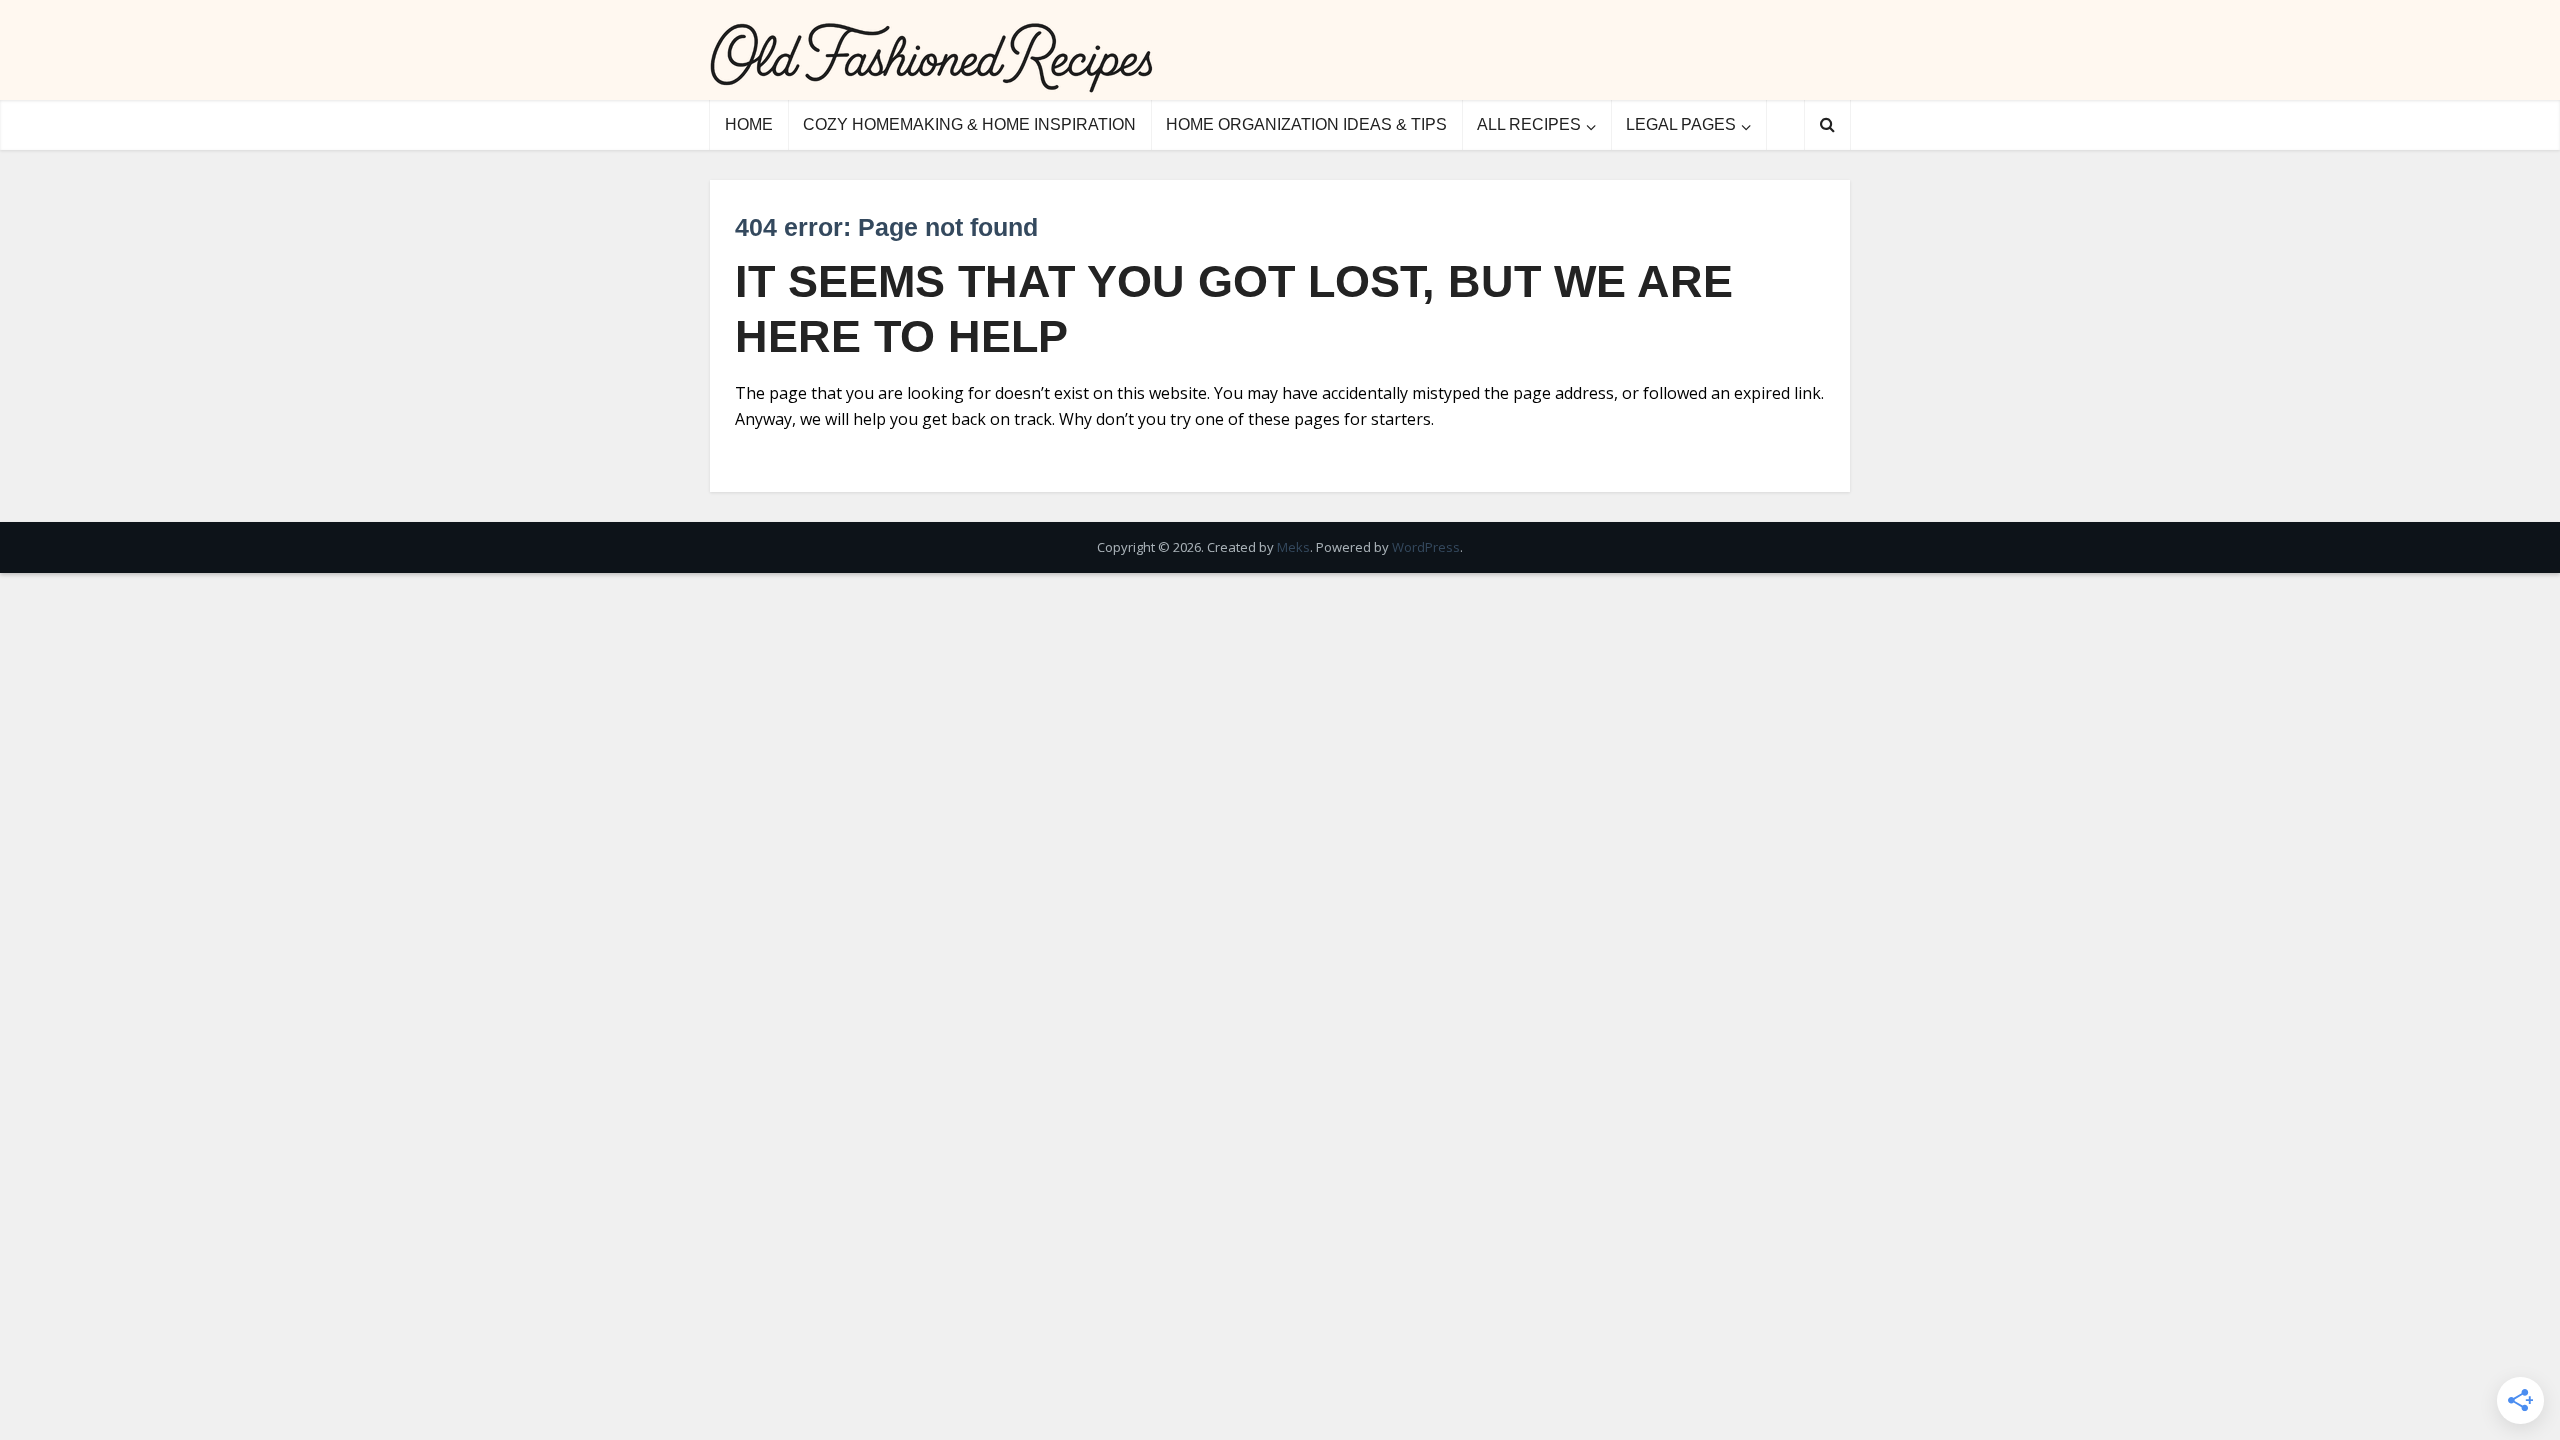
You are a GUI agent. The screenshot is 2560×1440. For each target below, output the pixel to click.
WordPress (1426, 547)
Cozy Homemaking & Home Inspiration (969, 124)
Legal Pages (1681, 124)
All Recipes (1529, 124)
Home (749, 124)
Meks (1293, 547)
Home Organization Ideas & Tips (1306, 124)
